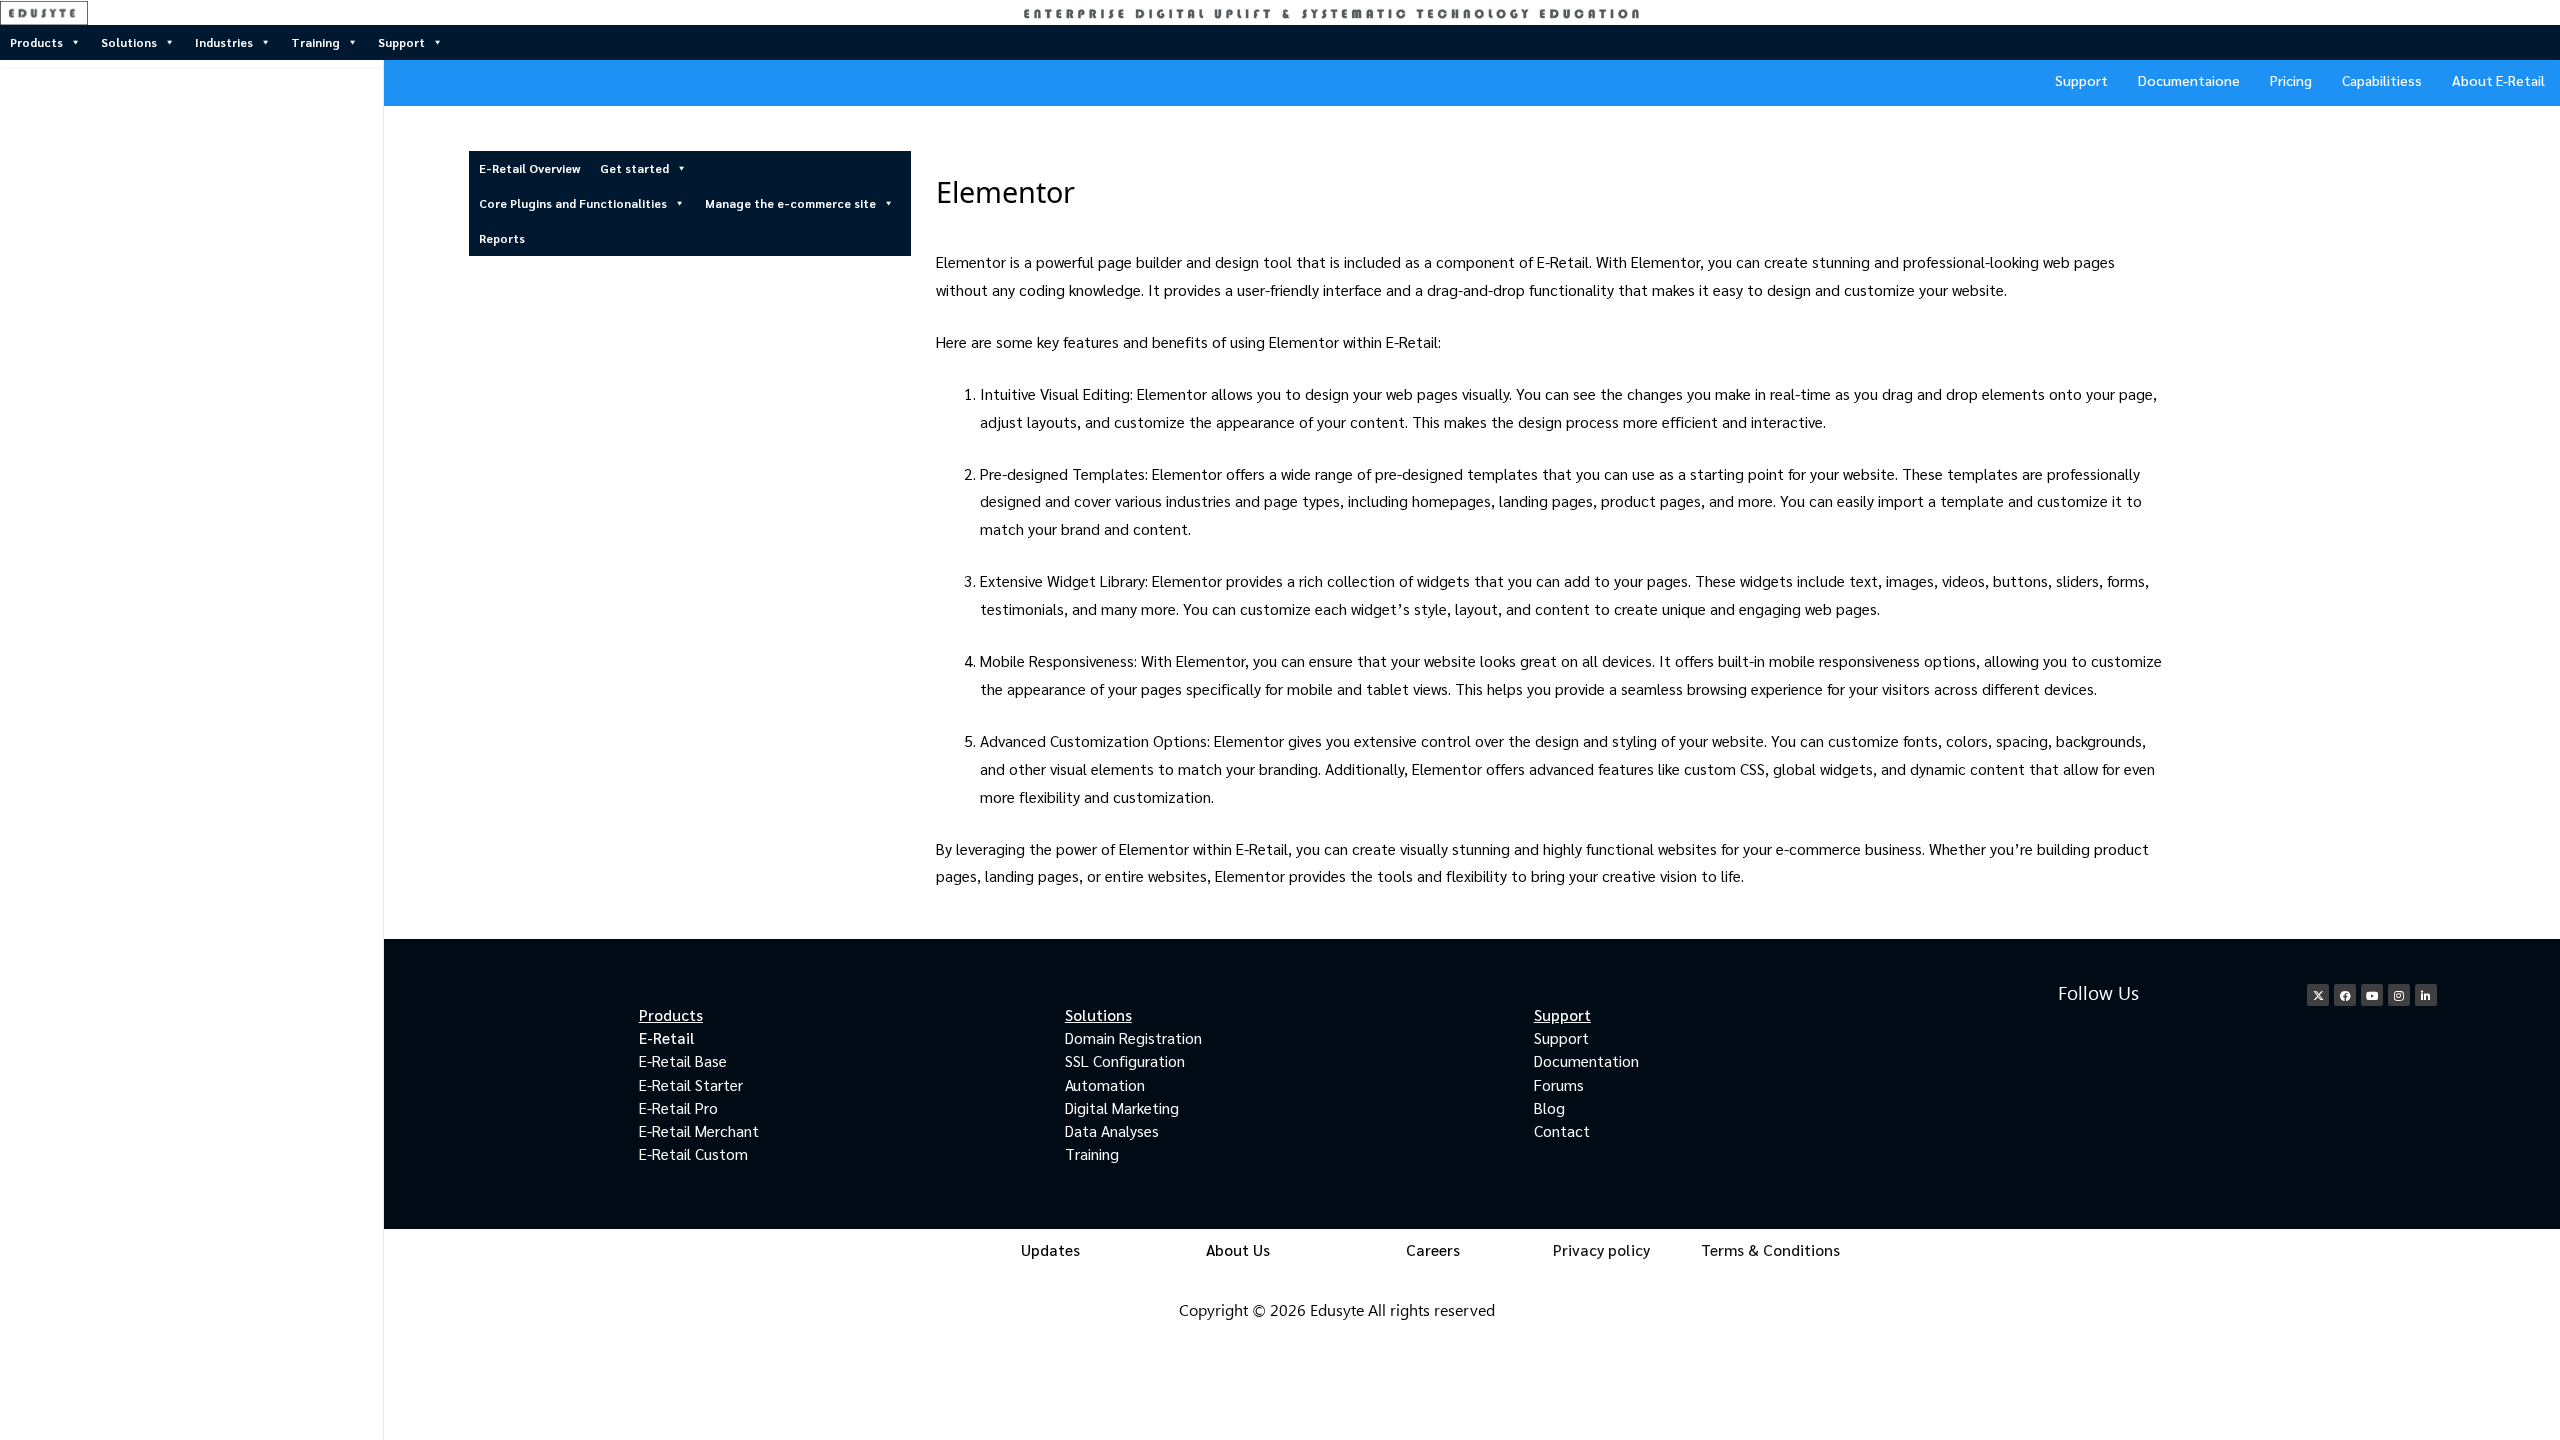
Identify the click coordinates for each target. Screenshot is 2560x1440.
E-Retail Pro (678, 1107)
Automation (1105, 1084)
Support (401, 42)
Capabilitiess (2382, 80)
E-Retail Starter (691, 1084)
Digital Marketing (1122, 1107)
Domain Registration (1133, 1037)
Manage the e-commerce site (790, 203)
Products (36, 42)
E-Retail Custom (693, 1153)
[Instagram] (2399, 995)
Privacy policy (1601, 1249)
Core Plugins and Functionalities (573, 203)
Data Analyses (1112, 1130)
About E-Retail (2498, 80)
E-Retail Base (683, 1060)
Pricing (2291, 80)
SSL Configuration (1125, 1060)
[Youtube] (2372, 995)
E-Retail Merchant (699, 1130)
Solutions (129, 42)
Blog (1549, 1107)
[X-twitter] (2318, 995)
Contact (1562, 1130)
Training (315, 42)
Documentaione (2189, 80)
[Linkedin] (2426, 995)
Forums (1559, 1084)
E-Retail (667, 1037)
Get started (634, 168)
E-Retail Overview (529, 168)
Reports (502, 238)
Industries (224, 42)
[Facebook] (2345, 995)
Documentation (1586, 1060)
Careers (1433, 1249)
